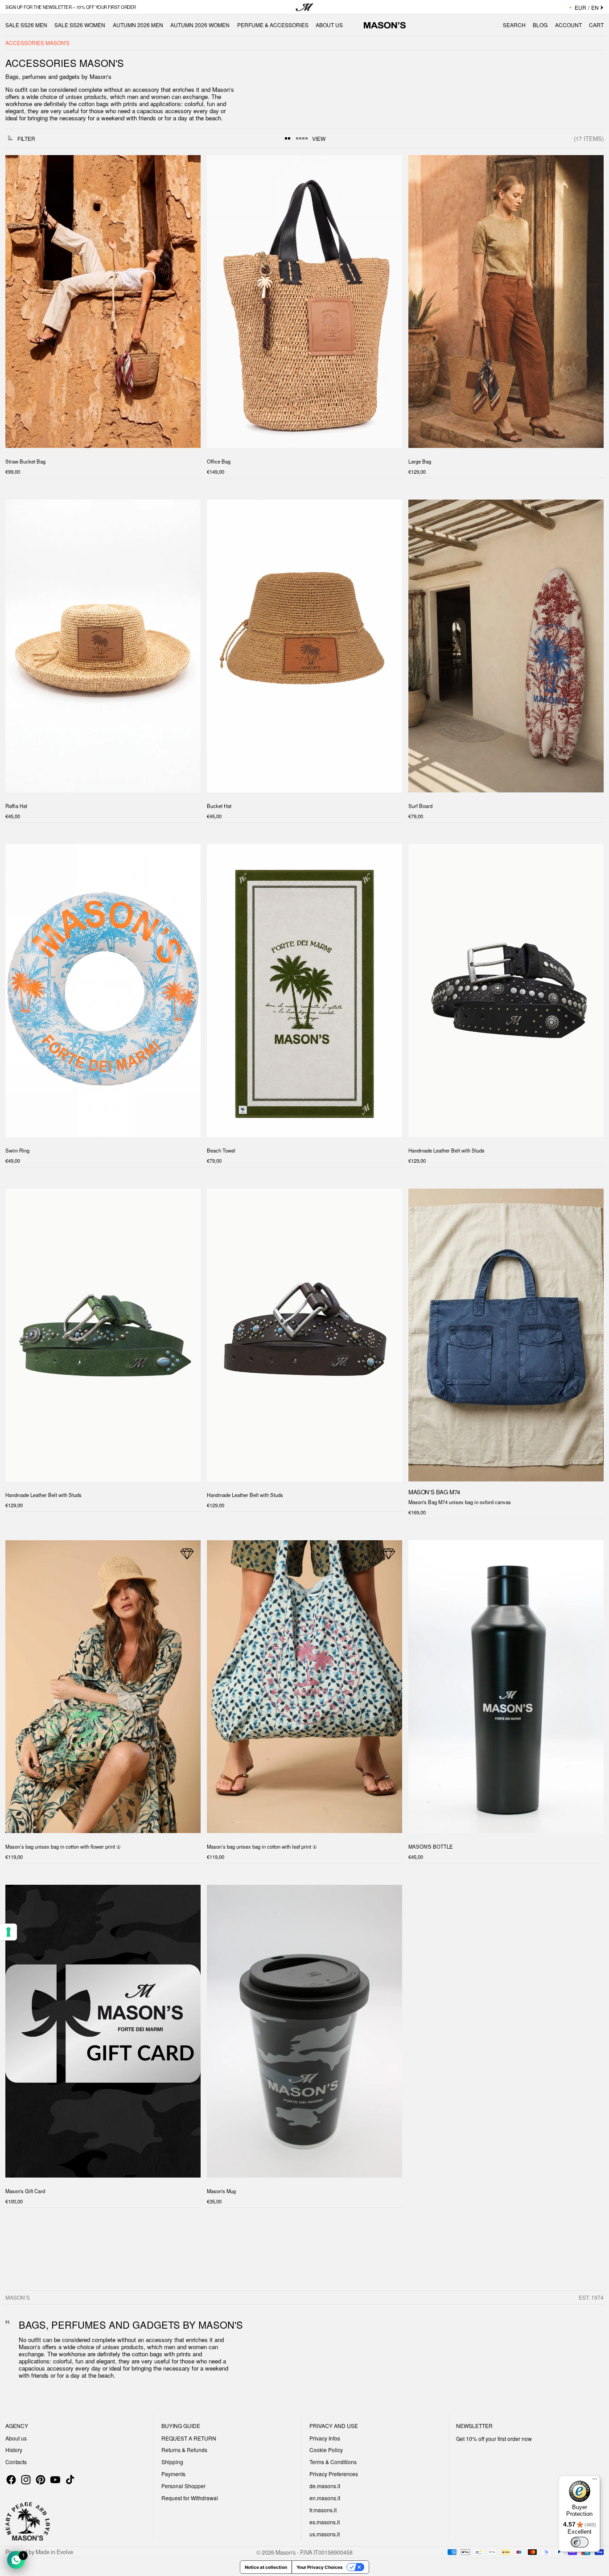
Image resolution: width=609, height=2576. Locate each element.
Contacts (16, 2462)
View (319, 138)
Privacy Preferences (334, 2474)
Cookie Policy (326, 2450)
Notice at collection (266, 2567)
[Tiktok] (70, 2480)
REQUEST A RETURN (189, 2438)
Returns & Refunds (184, 2450)
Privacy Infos (325, 2438)
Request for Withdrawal (190, 2498)
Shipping (172, 2462)
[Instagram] (26, 2480)
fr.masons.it (323, 2510)
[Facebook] (11, 2480)
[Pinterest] (41, 2480)
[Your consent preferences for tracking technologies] (8, 1932)
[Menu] (595, 2481)
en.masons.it (325, 2498)
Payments (173, 2474)
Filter (26, 138)
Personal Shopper (183, 2486)
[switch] (580, 2542)
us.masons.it (325, 2534)
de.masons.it (325, 2486)
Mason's (286, 2552)
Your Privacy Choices (320, 2567)
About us (16, 2438)
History (14, 2450)
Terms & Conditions (333, 2462)
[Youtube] (55, 2480)
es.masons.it (325, 2522)
